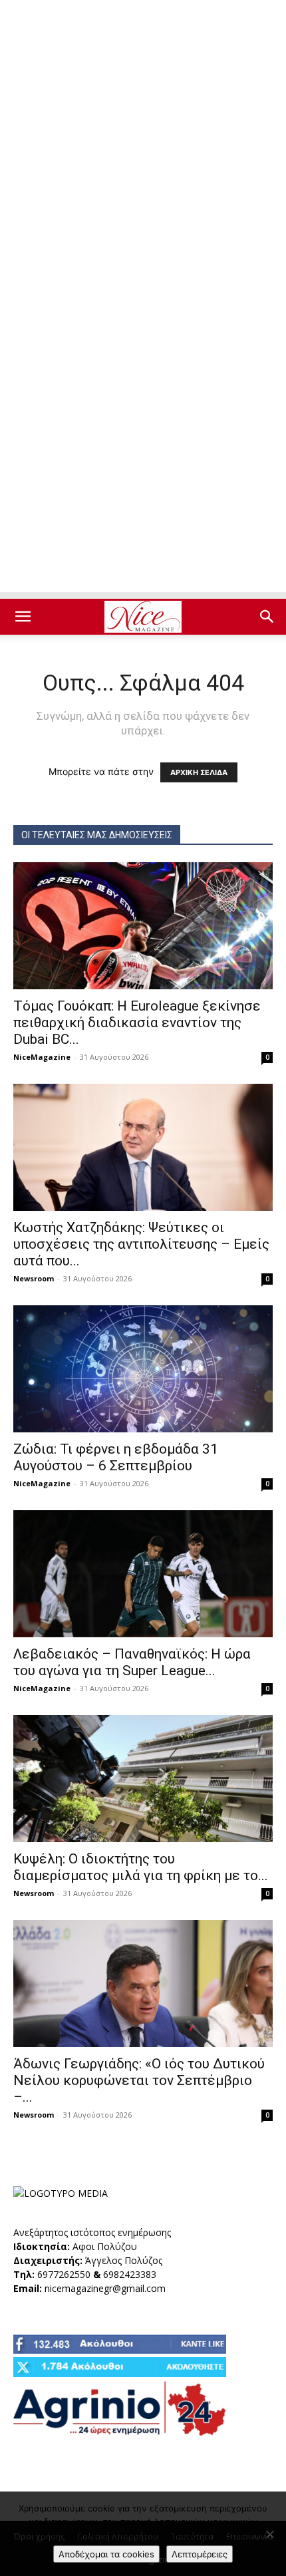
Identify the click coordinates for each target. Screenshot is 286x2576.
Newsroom (34, 1278)
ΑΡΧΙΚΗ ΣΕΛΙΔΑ (199, 772)
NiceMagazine (42, 1057)
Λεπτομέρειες (200, 2554)
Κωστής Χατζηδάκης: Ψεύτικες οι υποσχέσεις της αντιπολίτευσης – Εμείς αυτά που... (141, 1244)
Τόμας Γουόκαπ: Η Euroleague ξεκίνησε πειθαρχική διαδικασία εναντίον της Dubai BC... (137, 1023)
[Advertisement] (143, 150)
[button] (23, 617)
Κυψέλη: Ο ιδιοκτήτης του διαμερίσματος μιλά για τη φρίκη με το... (141, 1867)
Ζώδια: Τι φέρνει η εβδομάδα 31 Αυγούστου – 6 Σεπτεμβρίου (116, 1457)
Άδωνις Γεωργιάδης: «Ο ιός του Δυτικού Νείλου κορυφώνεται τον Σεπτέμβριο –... (139, 2080)
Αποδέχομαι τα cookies (106, 2554)
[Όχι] (269, 2534)
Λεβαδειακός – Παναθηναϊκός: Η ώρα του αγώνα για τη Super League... (132, 1662)
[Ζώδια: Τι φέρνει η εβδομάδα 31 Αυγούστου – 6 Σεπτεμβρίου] (143, 1369)
